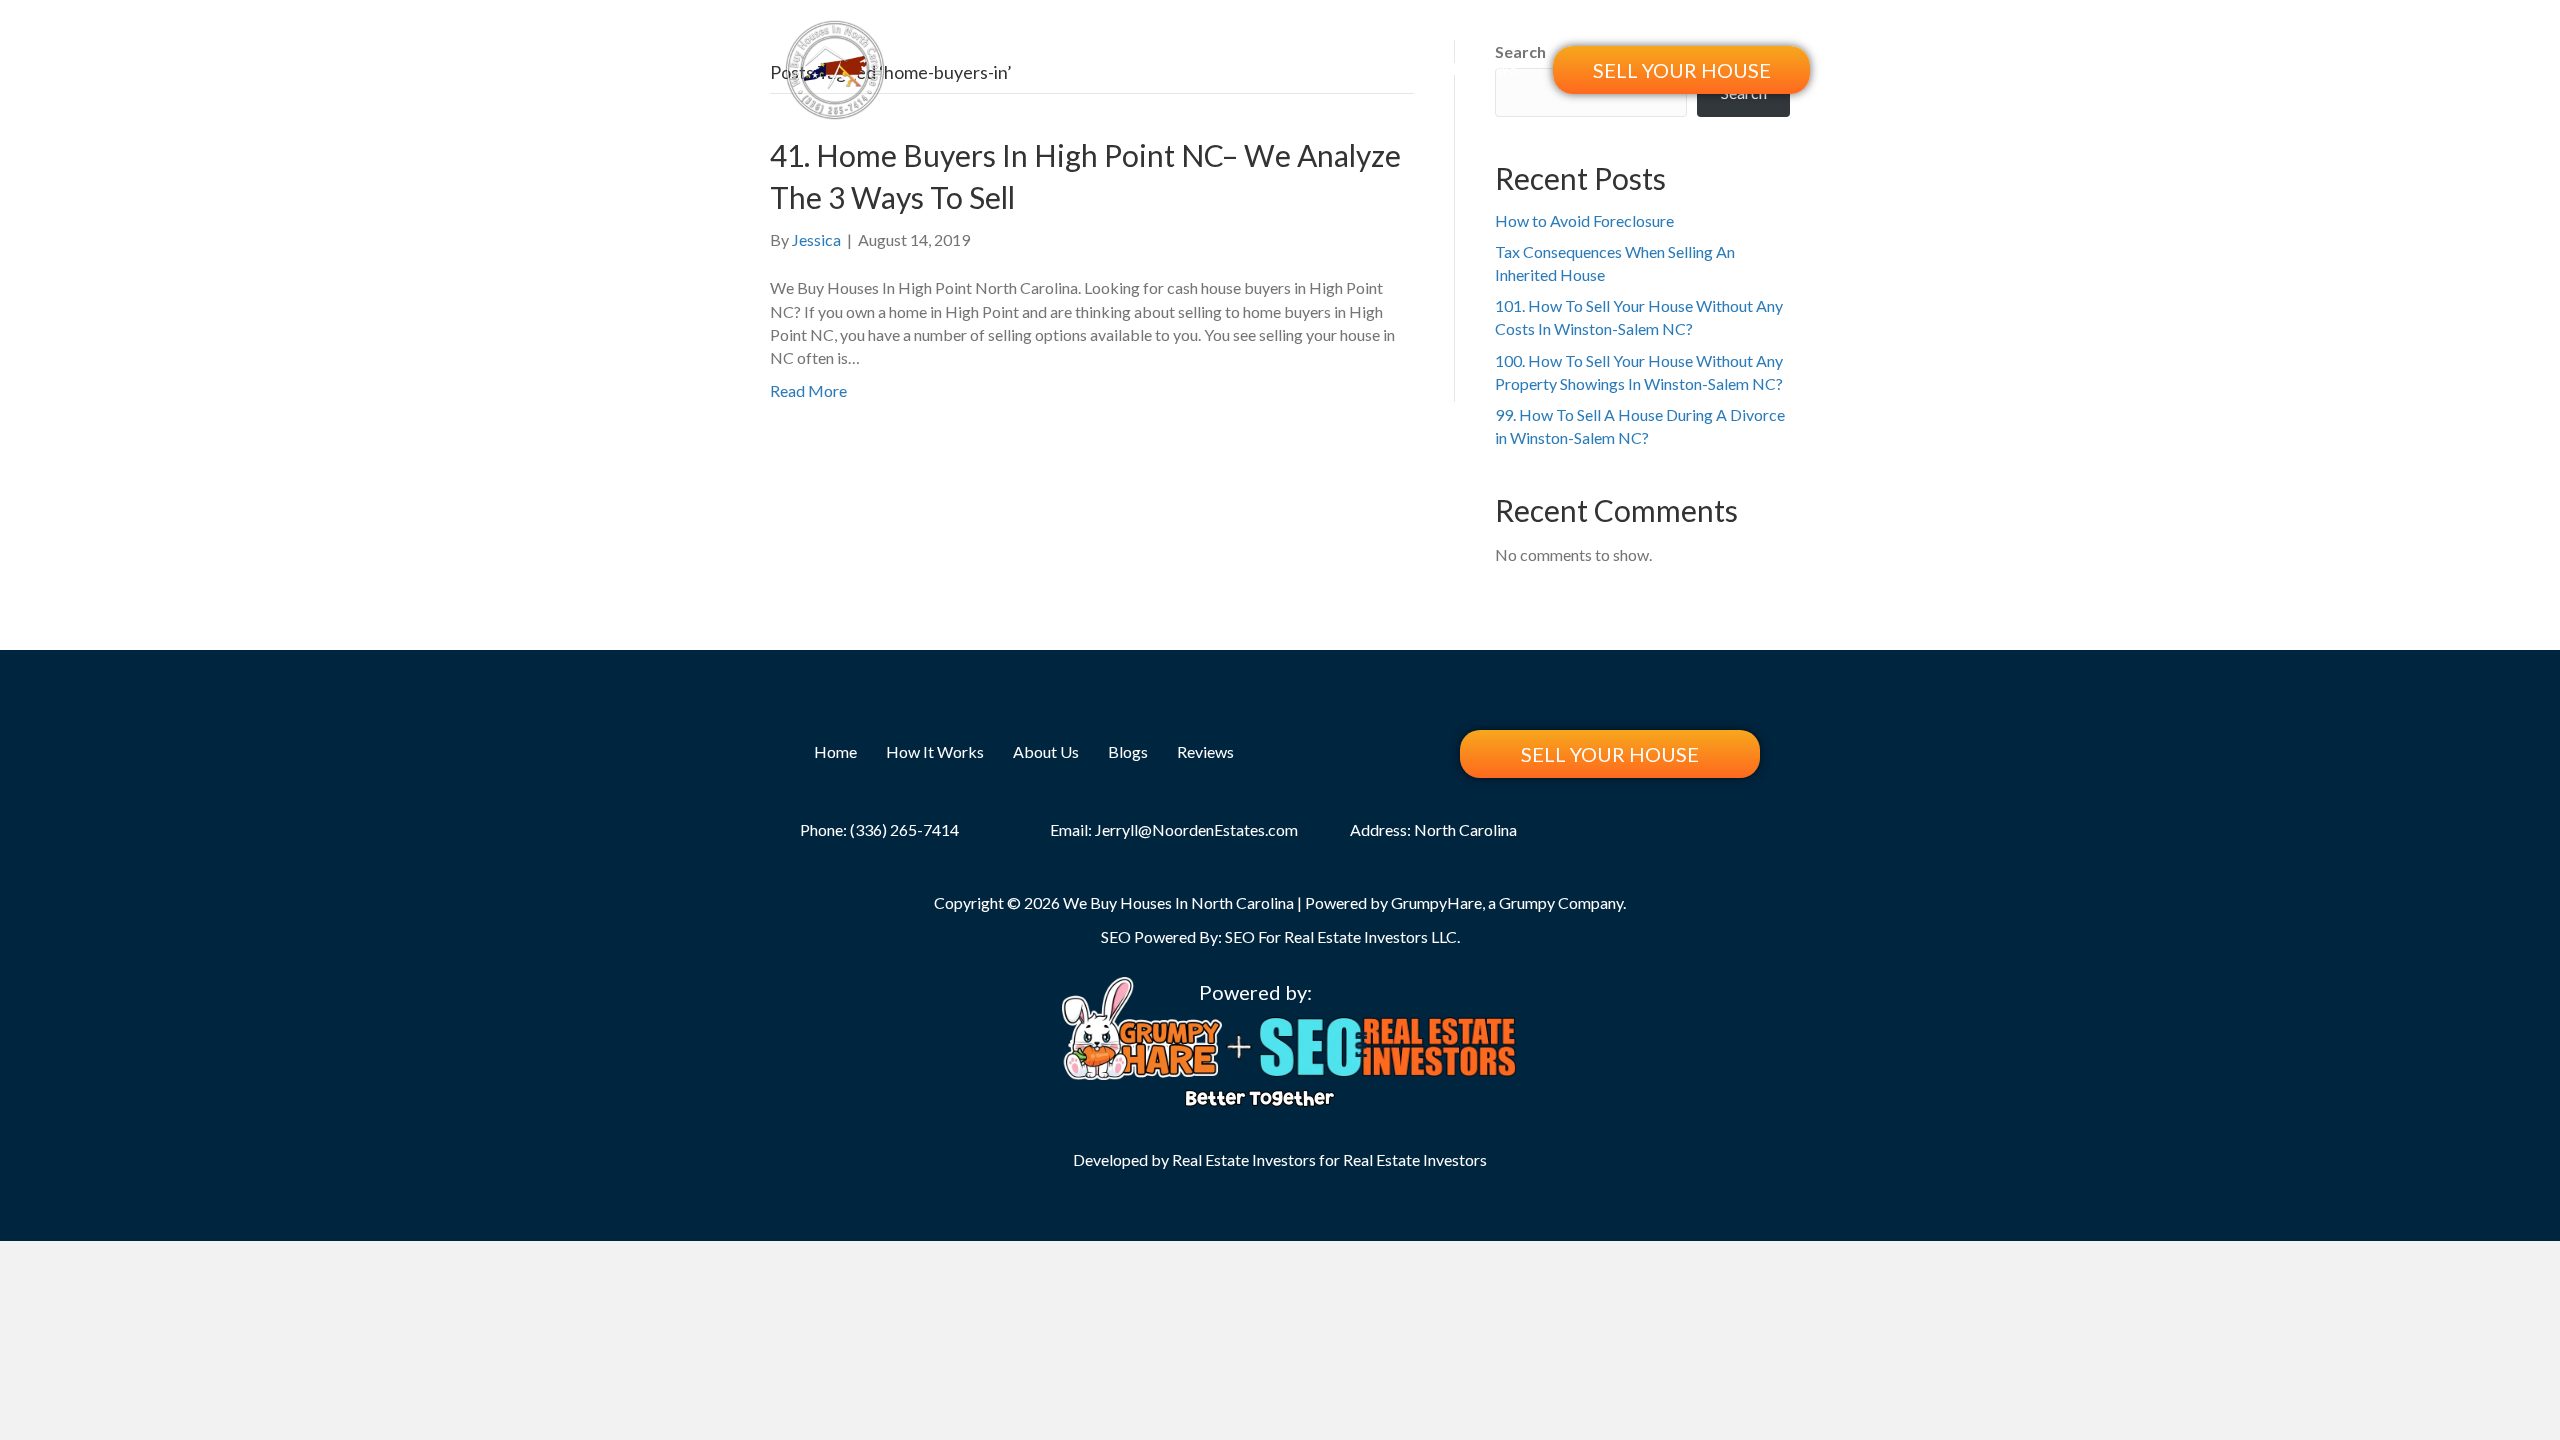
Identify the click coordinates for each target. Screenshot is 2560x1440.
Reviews (1485, 69)
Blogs (1398, 69)
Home (1077, 69)
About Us (1308, 69)
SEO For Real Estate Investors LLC (1341, 936)
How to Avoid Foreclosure (1584, 220)
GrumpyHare (1436, 902)
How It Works (1185, 69)
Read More (808, 390)
